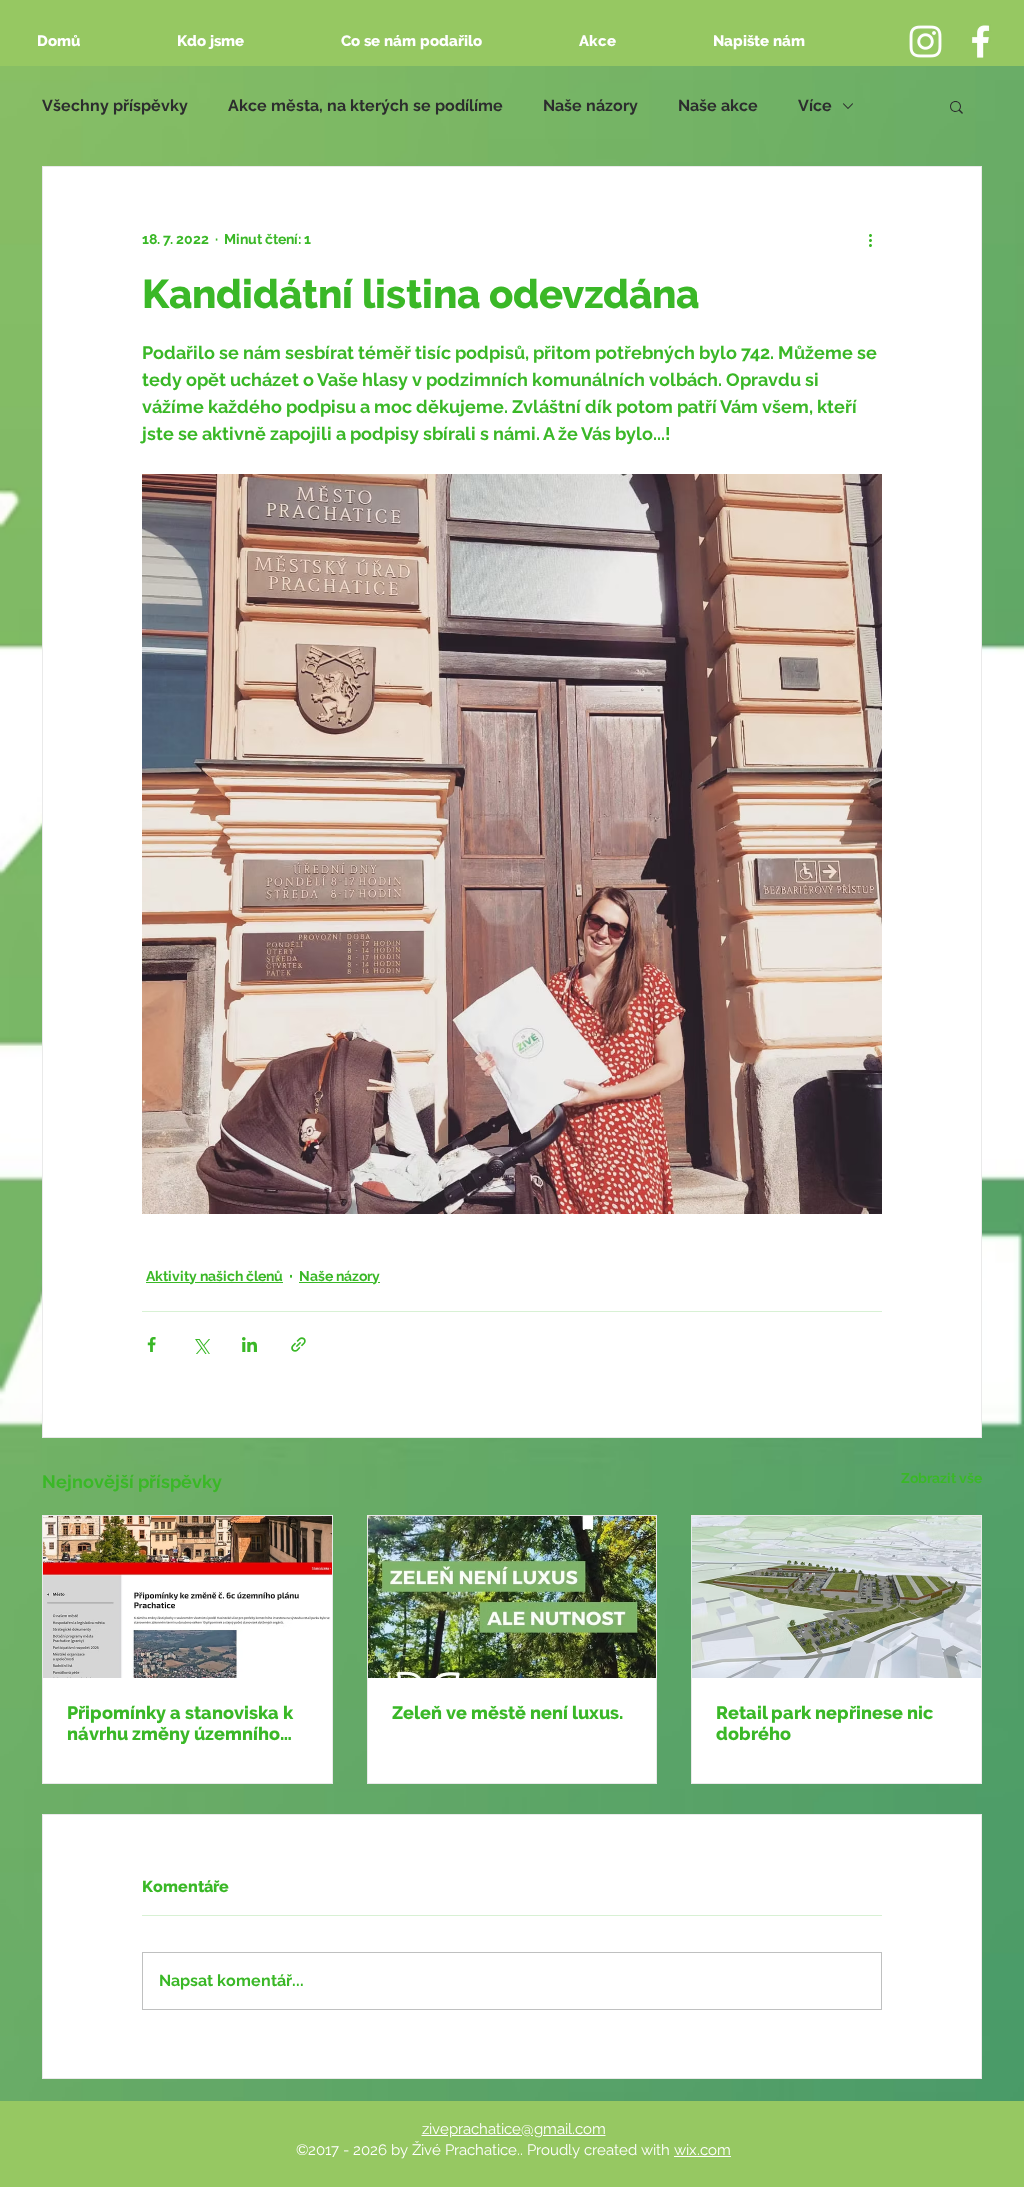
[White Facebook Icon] (980, 41)
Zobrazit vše (941, 1478)
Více (815, 105)
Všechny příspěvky (115, 105)
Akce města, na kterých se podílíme (365, 105)
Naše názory (590, 105)
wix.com (702, 2150)
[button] (956, 106)
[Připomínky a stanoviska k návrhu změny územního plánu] (187, 1597)
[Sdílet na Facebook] (151, 1344)
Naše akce (718, 105)
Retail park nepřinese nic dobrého (824, 1723)
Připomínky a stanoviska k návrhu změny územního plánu (180, 1723)
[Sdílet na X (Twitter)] (200, 1344)
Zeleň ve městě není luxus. (507, 1712)
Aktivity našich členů (214, 1276)
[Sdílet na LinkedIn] (249, 1344)
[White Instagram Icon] (925, 41)
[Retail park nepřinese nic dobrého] (836, 1597)
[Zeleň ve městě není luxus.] (512, 1597)
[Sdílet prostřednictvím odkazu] (298, 1344)
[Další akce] (870, 239)
